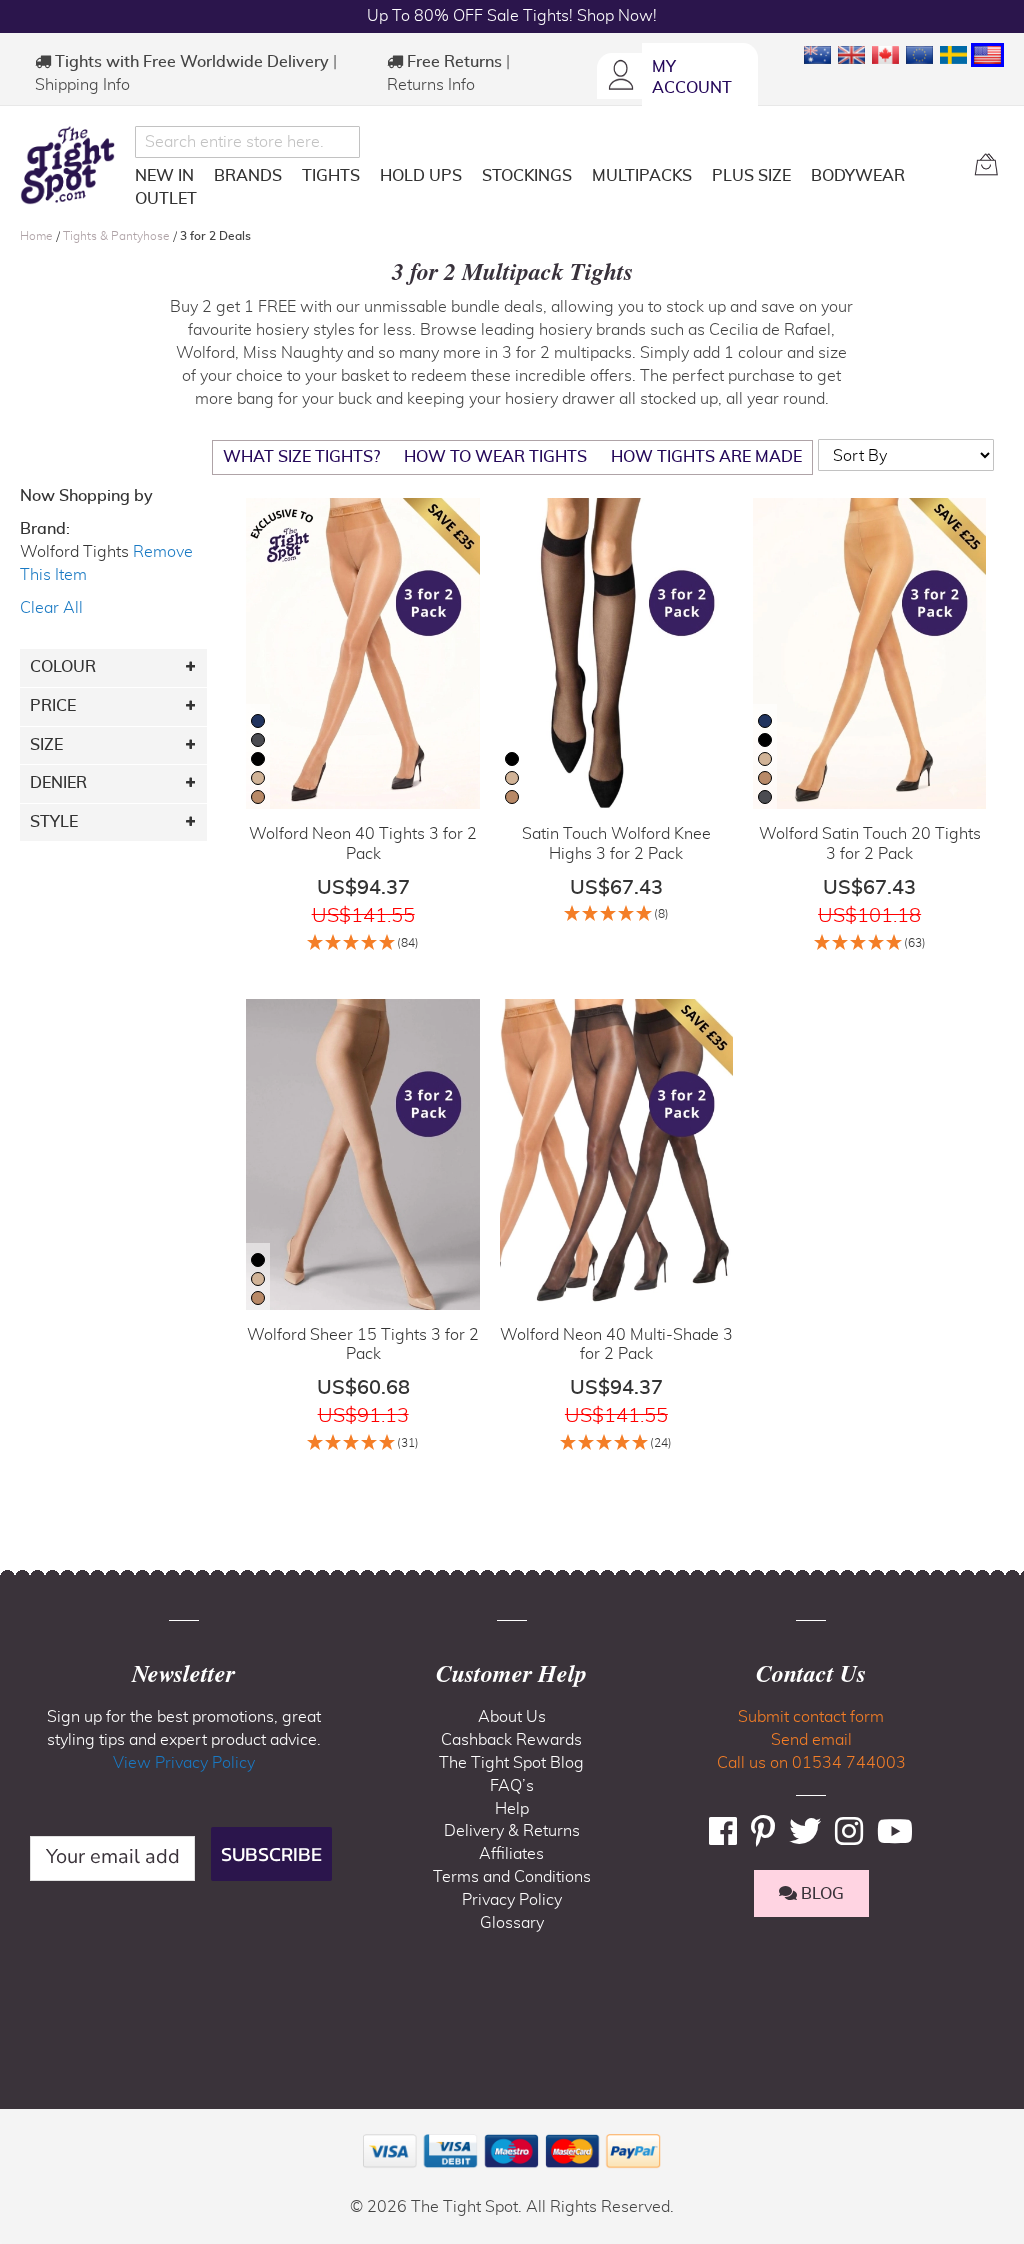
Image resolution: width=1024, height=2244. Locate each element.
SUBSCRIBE (271, 1854)
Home (38, 236)
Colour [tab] (63, 667)
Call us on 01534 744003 (811, 1763)
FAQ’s (512, 1786)
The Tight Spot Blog (511, 1763)
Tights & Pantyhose (118, 236)
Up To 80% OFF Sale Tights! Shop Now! (512, 16)
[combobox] (247, 142)
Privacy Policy (512, 1900)
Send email (811, 1740)
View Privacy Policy (184, 1763)
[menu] (547, 191)
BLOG (820, 1894)
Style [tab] (54, 822)
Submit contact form (811, 1717)
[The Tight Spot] (72, 165)
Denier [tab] (58, 783)
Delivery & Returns (512, 1831)
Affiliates (511, 1854)
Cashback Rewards (511, 1740)
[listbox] (258, 761)
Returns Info (431, 85)
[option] (258, 721)
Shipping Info (82, 85)
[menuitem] (164, 176)
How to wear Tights (495, 457)
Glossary (512, 1923)
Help (512, 1809)
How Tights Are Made (706, 457)
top (24, 2127)
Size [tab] (46, 745)
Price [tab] (53, 706)
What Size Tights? (301, 457)
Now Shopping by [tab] (86, 496)
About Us (512, 1717)
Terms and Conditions (512, 1877)
